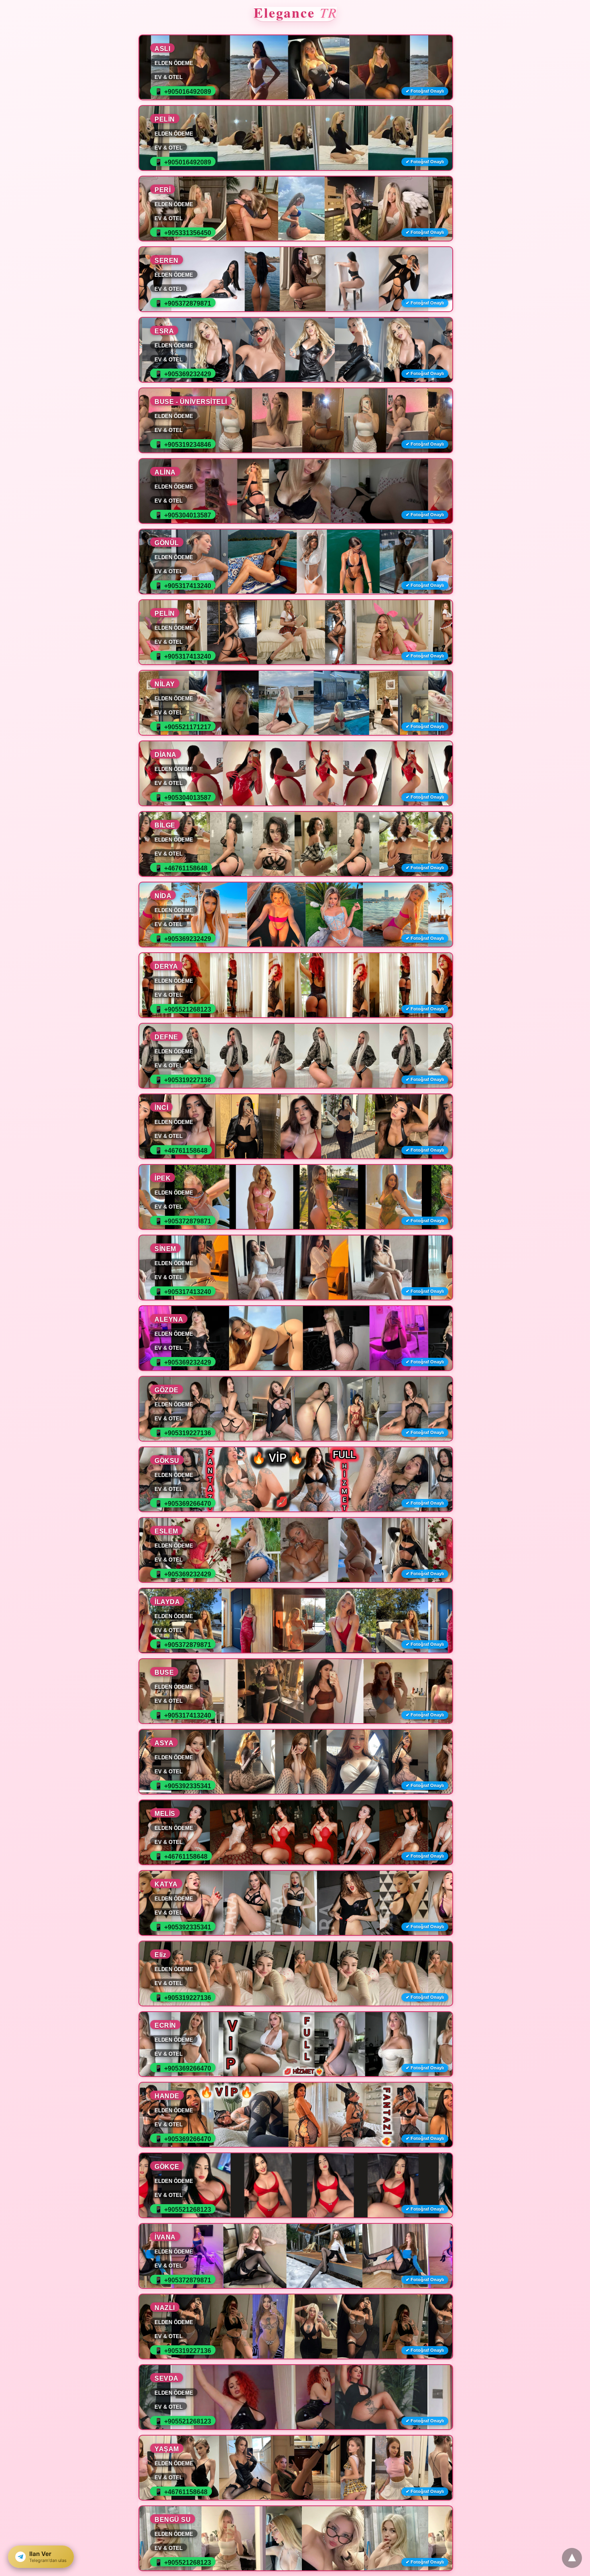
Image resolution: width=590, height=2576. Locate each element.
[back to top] (572, 2558)
